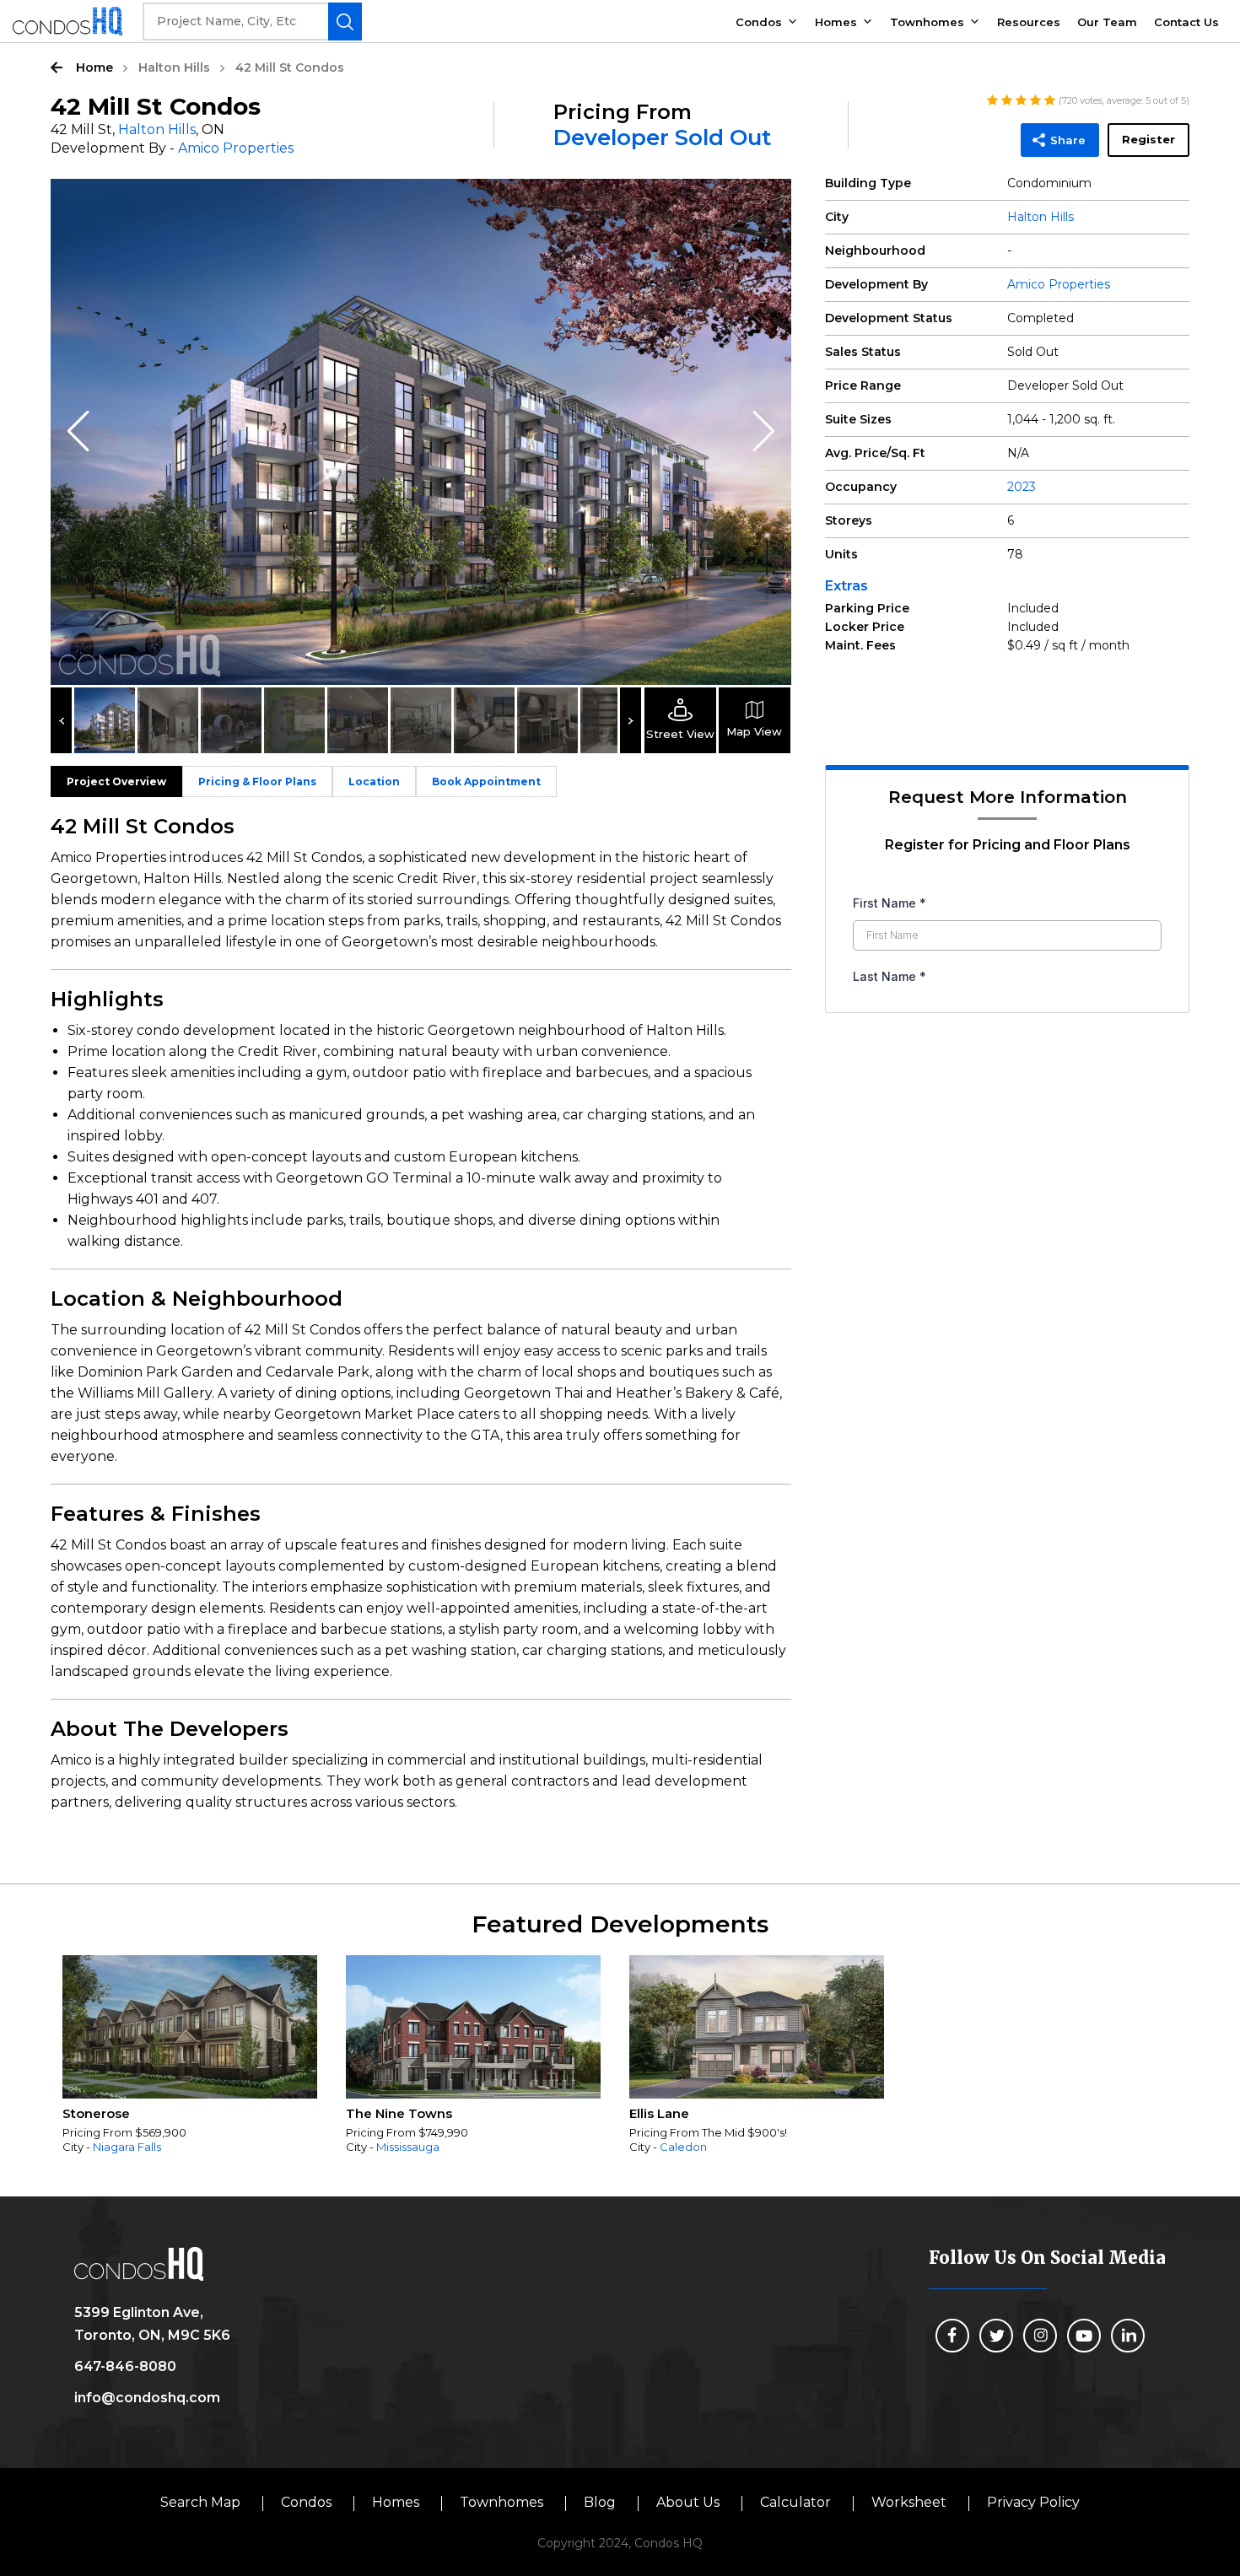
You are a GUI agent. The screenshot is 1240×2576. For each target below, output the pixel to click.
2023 (1022, 487)
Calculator (795, 2502)
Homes (836, 22)
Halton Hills (174, 67)
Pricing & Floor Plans (257, 781)
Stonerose (96, 2113)
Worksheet (909, 2502)
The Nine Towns (399, 2113)
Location (374, 781)
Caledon (683, 2147)
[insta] (1040, 2336)
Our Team (1107, 22)
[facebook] (952, 2336)
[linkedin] (1128, 2336)
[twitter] (996, 2336)
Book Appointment (486, 781)
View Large (766, 204)
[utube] (1084, 2336)
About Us (688, 2502)
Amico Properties (236, 148)
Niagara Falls (127, 2147)
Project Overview (116, 781)
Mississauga (408, 2147)
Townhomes (927, 22)
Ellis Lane (659, 2113)
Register (1148, 139)
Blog (600, 2502)
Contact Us (1186, 22)
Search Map (200, 2502)
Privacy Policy (1033, 2502)
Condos (759, 22)
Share (1068, 140)
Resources (1029, 22)
